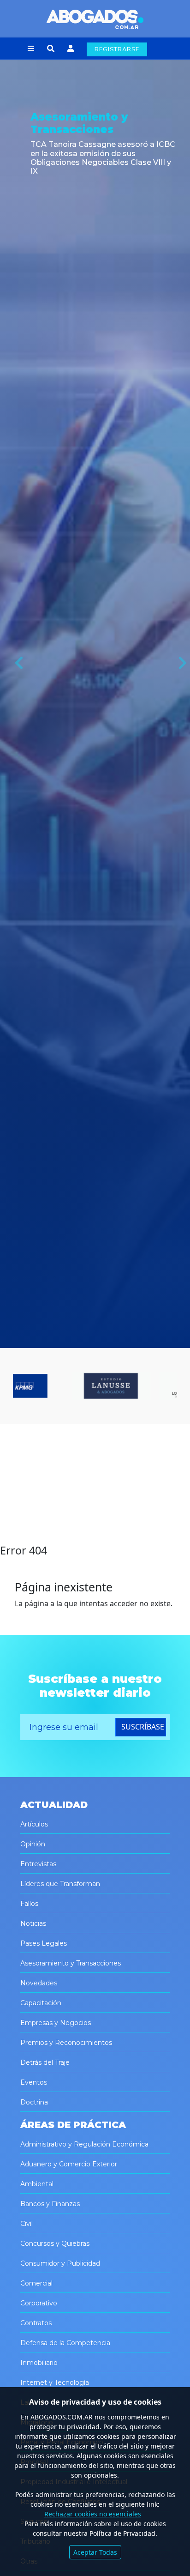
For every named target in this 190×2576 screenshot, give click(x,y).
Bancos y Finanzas (50, 2204)
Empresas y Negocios (56, 2023)
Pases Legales (44, 1943)
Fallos (29, 1904)
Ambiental (37, 2184)
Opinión (33, 1844)
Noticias (33, 1923)
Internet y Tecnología (55, 2382)
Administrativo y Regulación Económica (84, 2144)
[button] (31, 49)
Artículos (34, 1824)
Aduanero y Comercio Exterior (69, 2164)
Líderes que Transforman (60, 1884)
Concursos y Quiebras (55, 2243)
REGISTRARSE (117, 49)
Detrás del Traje (45, 2062)
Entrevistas (38, 1864)
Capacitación (41, 2003)
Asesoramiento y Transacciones (71, 1963)
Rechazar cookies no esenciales (93, 2514)
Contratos (36, 2323)
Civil (27, 2224)
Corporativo (39, 2303)
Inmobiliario (39, 2363)
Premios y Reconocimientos (66, 2043)
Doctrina (34, 2102)
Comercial (36, 2283)
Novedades (39, 1983)
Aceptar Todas (95, 2552)
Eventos (34, 2082)
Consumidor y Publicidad (60, 2263)
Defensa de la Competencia (65, 2343)
